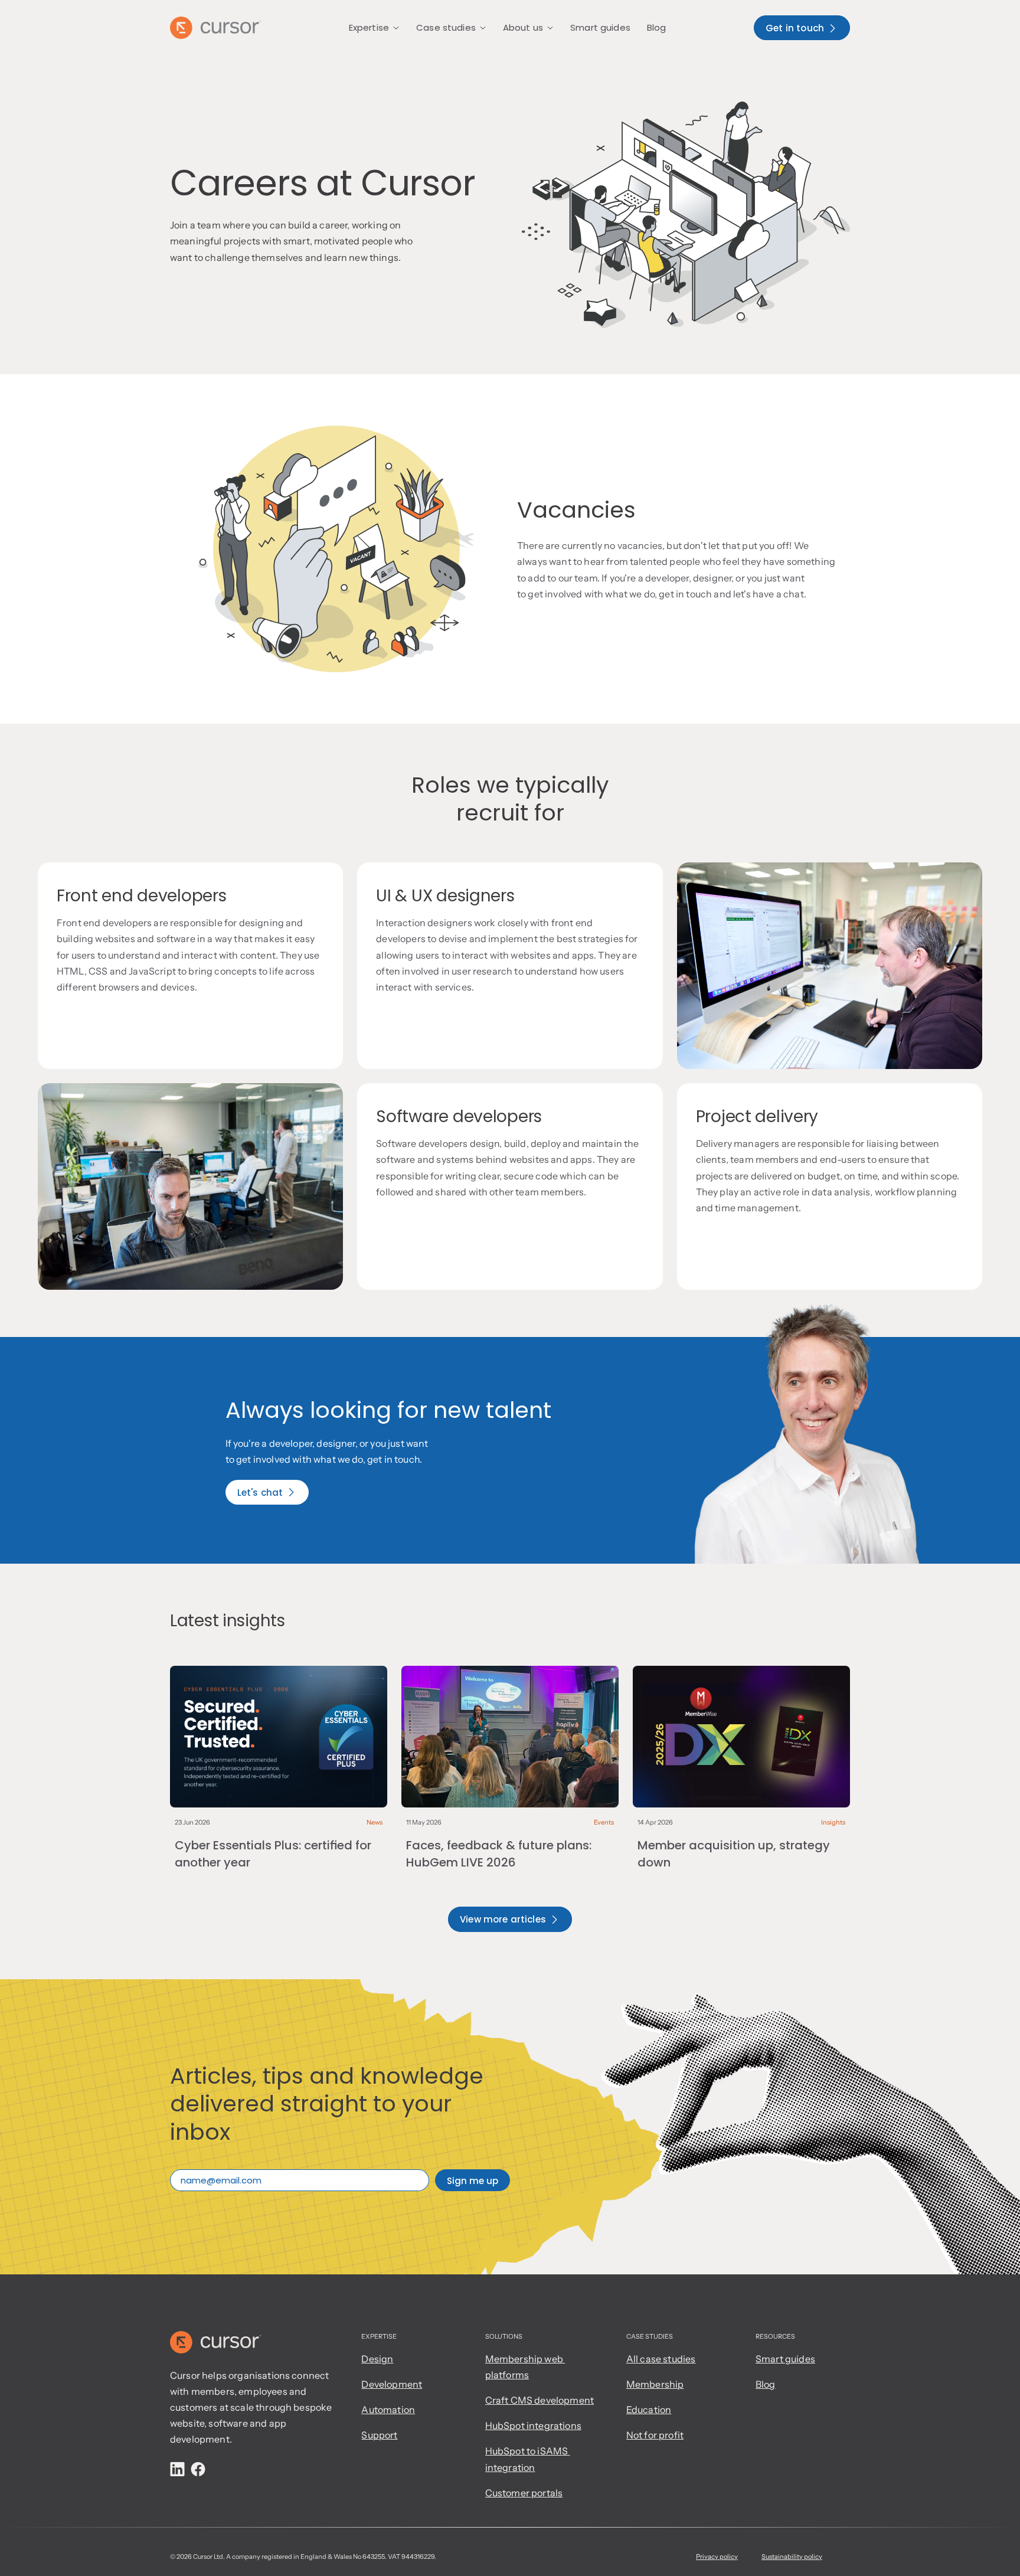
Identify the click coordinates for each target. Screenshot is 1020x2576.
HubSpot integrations (533, 2425)
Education (649, 2410)
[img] (177, 2469)
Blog (766, 2384)
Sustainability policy (792, 2557)
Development (392, 2384)
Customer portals (524, 2493)
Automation (388, 2410)
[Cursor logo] (215, 28)
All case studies (661, 2359)
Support (379, 2435)
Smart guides (785, 2359)
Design (377, 2359)
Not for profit (655, 2435)
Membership (655, 2384)
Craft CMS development (540, 2400)
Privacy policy (717, 2557)
